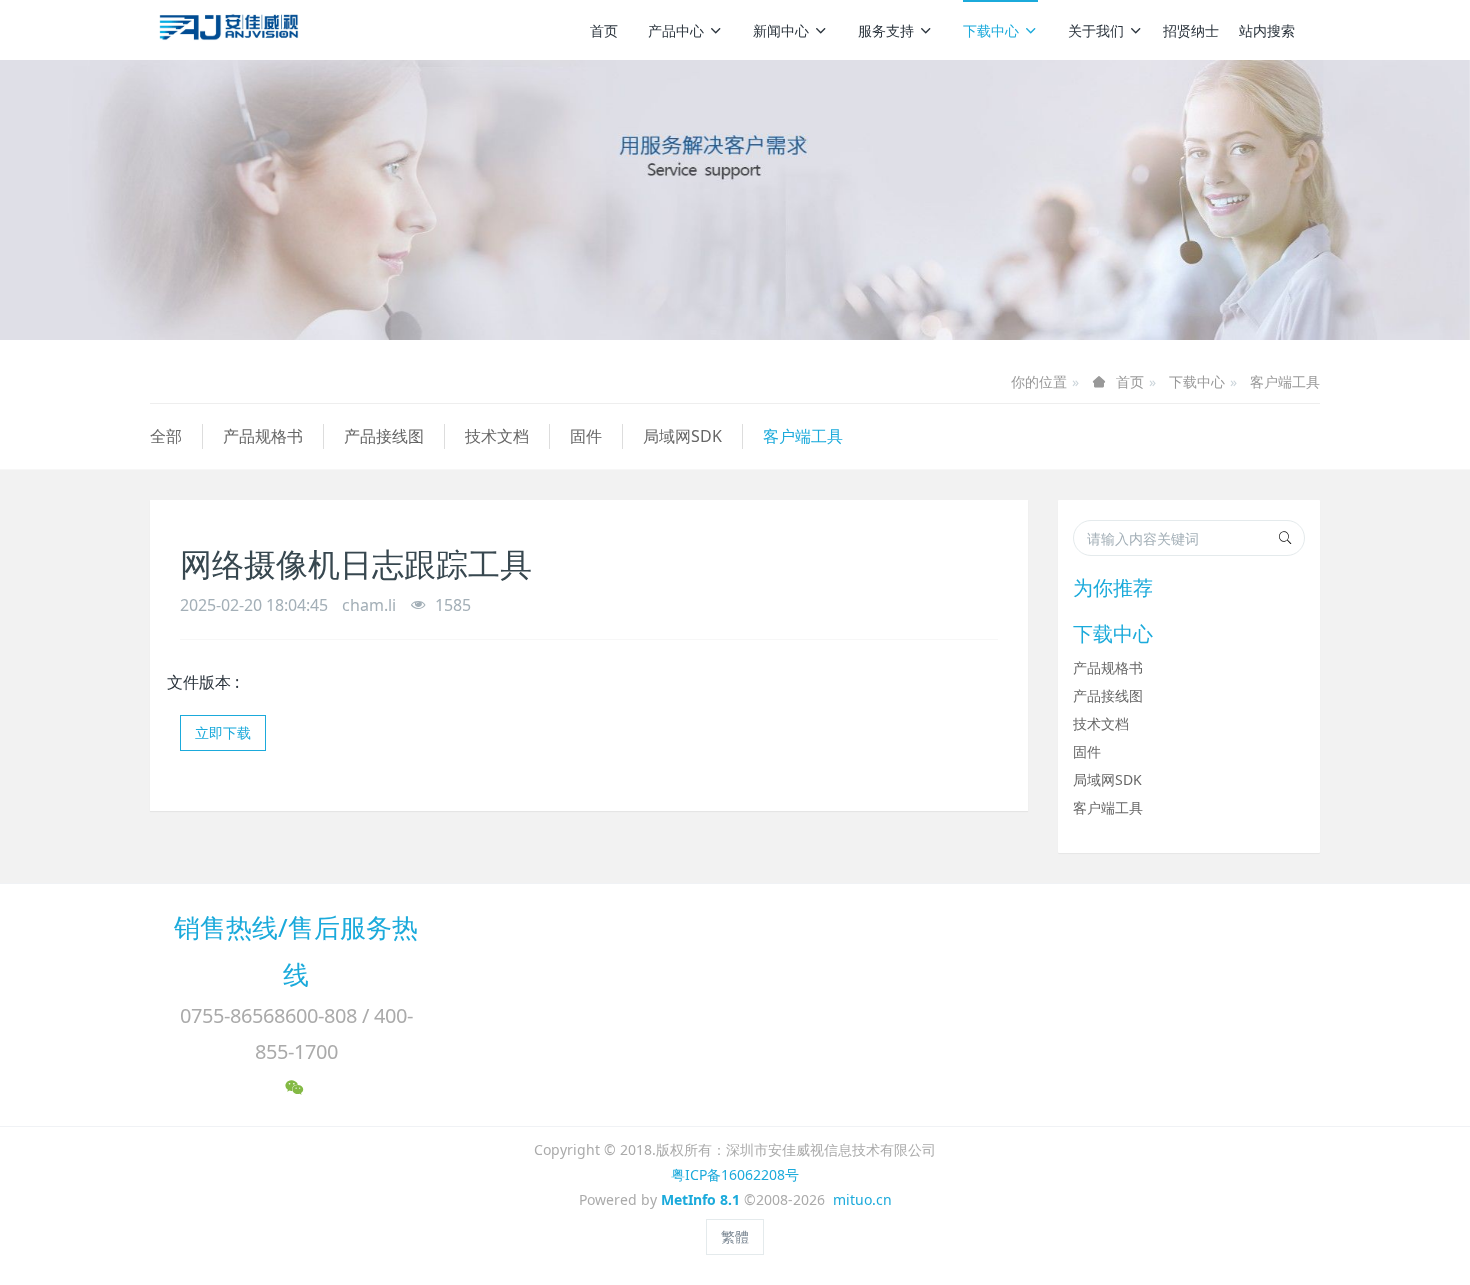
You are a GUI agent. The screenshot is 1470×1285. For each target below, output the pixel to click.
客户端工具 (1285, 381)
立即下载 (223, 732)
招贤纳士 (1191, 30)
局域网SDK (682, 436)
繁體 (735, 1236)
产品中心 (676, 30)
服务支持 (886, 30)
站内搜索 (1267, 30)
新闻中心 (781, 30)
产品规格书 (263, 436)
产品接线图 (384, 436)
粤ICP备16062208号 (735, 1174)
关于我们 (1096, 30)
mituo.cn (862, 1199)
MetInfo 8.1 (700, 1199)
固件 (586, 436)
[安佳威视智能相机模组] (231, 30)
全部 (166, 436)
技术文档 (497, 436)
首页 (604, 30)
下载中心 (991, 30)
